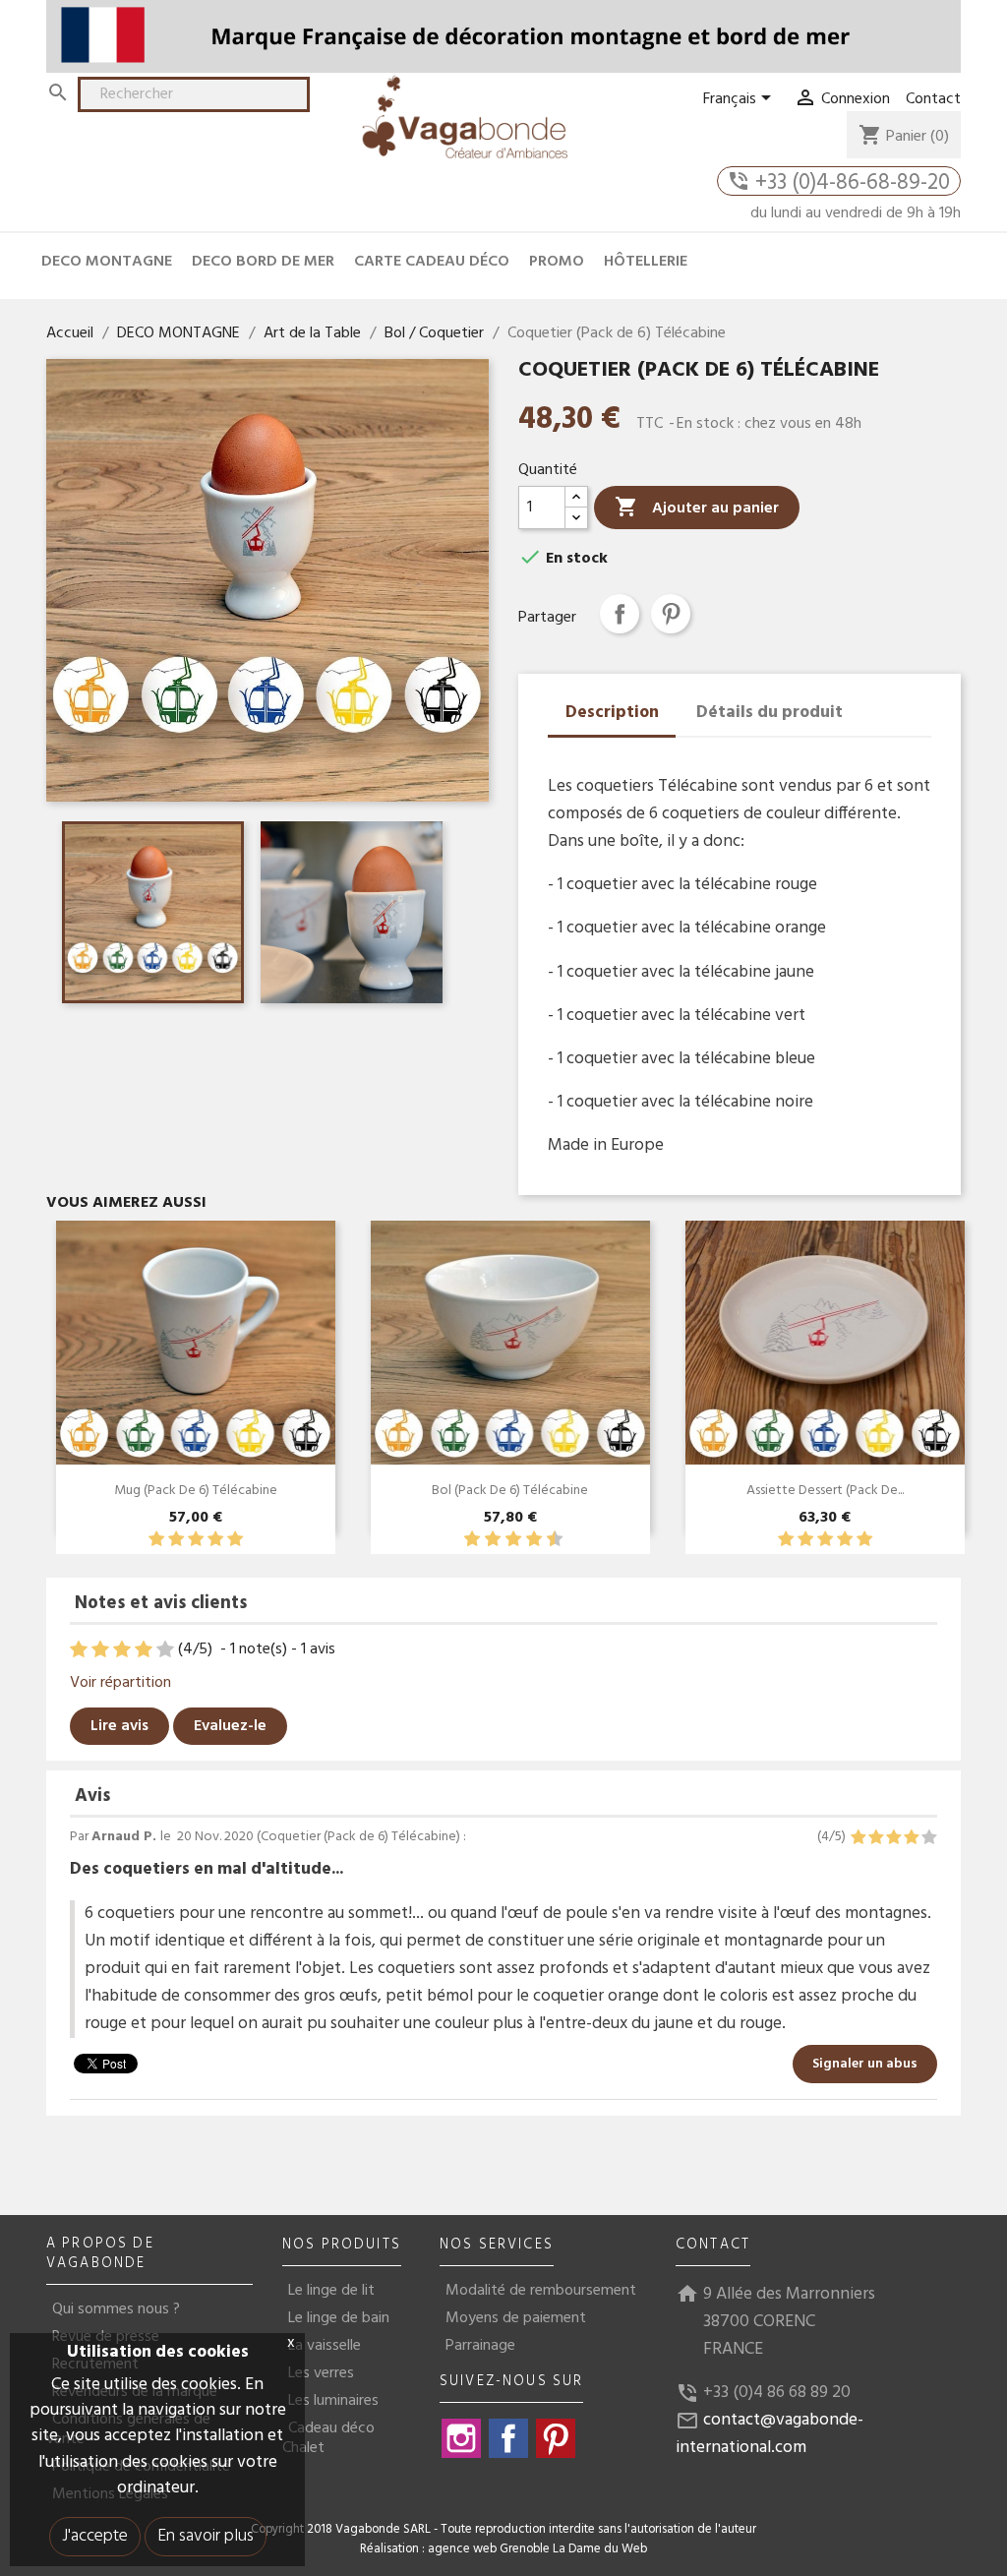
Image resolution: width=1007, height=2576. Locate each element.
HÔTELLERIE (646, 262)
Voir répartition (120, 1683)
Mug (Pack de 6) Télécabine (196, 1491)
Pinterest (671, 614)
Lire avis (119, 1726)
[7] (524, 1540)
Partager (620, 614)
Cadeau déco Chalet (328, 2438)
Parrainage (480, 2346)
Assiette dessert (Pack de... (825, 1491)
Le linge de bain (339, 2318)
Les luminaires (333, 2401)
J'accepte (95, 2536)
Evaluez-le (230, 1726)
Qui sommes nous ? (116, 2309)
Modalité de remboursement (541, 2291)
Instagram (461, 2438)
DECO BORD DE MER (263, 262)
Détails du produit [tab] (770, 713)
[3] (196, 1540)
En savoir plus (206, 2536)
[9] (544, 1540)
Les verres (321, 2373)
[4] (215, 1540)
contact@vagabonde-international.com (770, 2434)
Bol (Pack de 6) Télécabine (510, 1491)
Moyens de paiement (516, 2318)
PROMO (557, 262)
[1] (156, 1540)
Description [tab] (612, 713)
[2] (176, 1540)
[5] (235, 1540)
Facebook (508, 2438)
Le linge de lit (331, 2291)
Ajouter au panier (697, 508)
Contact (933, 99)
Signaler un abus (865, 2064)
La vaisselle (325, 2346)
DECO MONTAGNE (107, 262)
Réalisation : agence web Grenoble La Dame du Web (503, 2549)
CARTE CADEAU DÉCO (432, 262)
